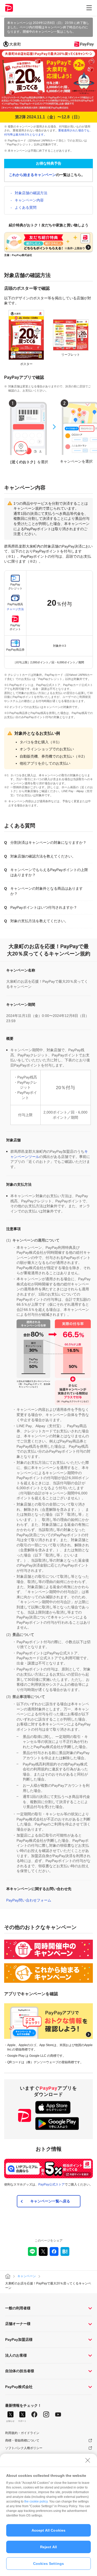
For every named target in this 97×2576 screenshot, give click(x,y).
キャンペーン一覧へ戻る (50, 2201)
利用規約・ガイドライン (22, 2433)
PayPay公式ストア (51, 2184)
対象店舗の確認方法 (31, 193)
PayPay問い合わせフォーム (29, 1900)
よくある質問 (26, 207)
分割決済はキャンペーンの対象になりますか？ (48, 842)
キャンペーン (27, 2276)
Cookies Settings (48, 2564)
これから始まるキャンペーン (32, 175)
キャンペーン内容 (29, 200)
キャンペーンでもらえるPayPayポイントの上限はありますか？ (49, 872)
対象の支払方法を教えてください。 (39, 921)
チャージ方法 (15, 609)
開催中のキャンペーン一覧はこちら (48, 32)
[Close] (88, 2460)
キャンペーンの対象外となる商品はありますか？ (47, 891)
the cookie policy (36, 2501)
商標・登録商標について (22, 2440)
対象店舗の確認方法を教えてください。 (43, 856)
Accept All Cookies (49, 2530)
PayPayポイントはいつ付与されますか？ (44, 907)
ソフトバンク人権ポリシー (24, 2448)
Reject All (48, 2547)
